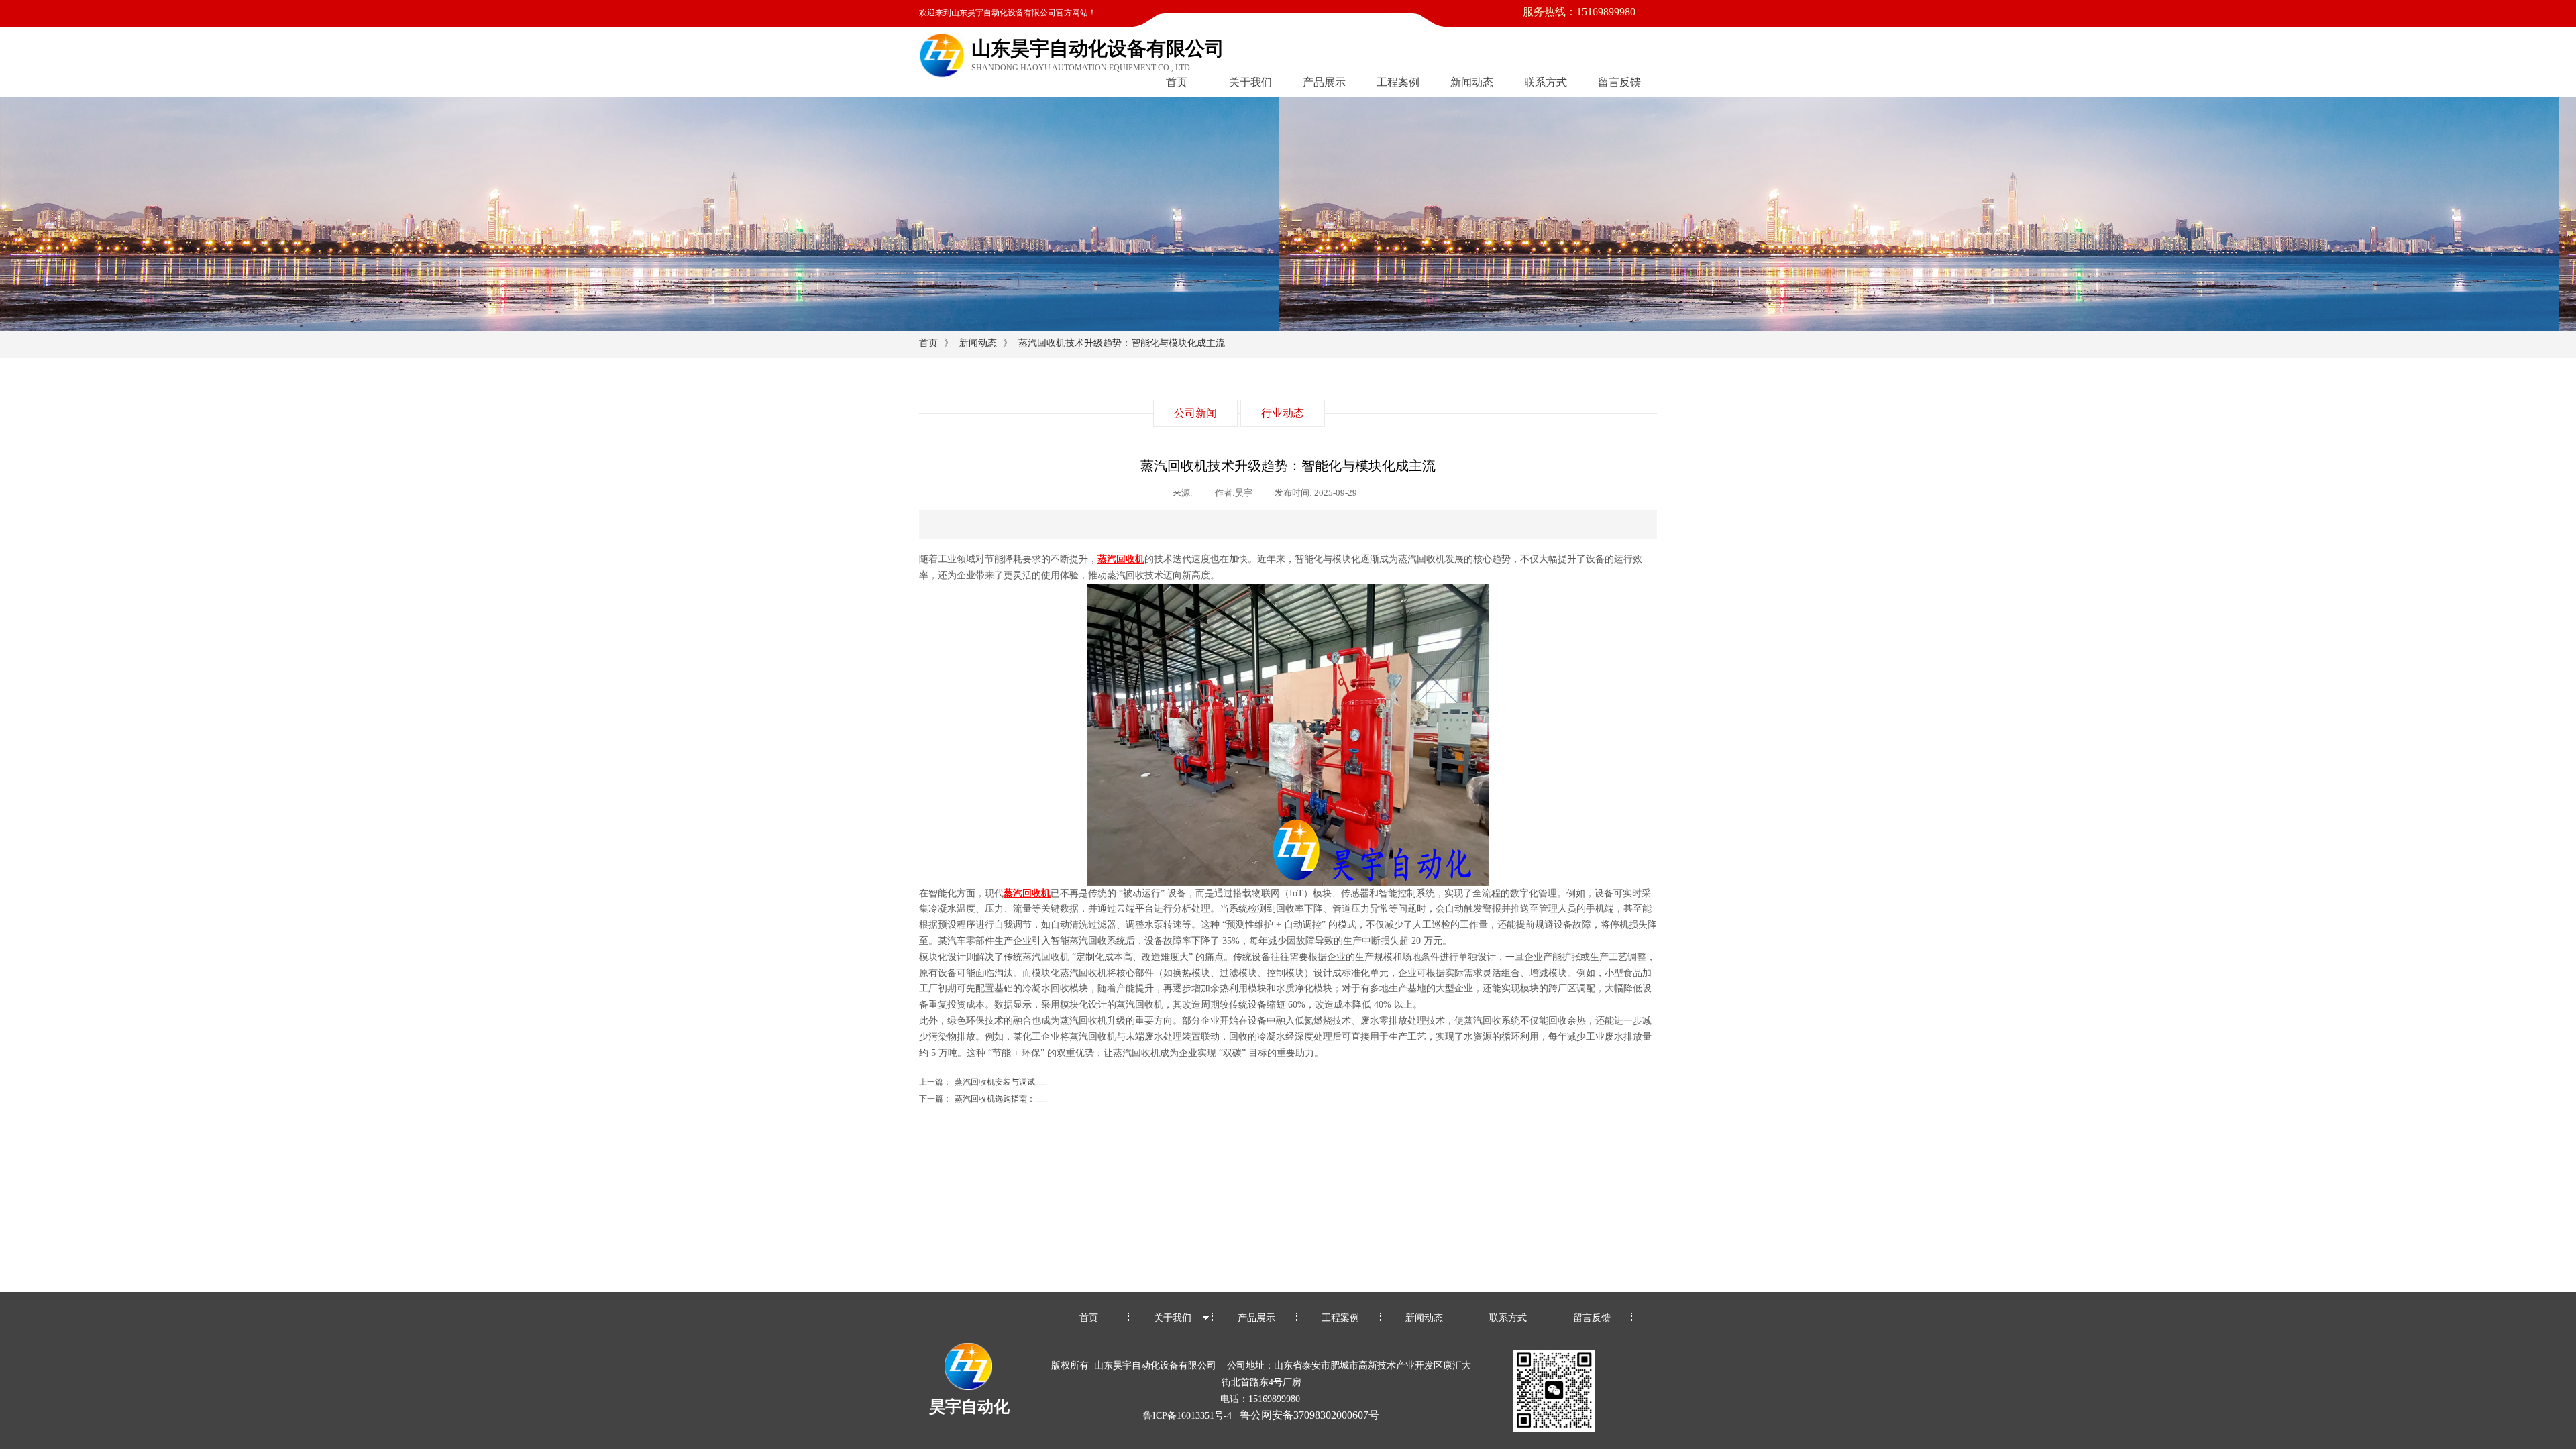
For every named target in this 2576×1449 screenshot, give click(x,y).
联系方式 (1546, 82)
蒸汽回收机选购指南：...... (983, 1099)
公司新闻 (1195, 413)
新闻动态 (1472, 82)
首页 (1177, 82)
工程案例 (1398, 82)
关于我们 (1250, 82)
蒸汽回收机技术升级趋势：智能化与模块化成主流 (1122, 343)
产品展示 (1324, 82)
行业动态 (1283, 413)
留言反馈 (1619, 82)
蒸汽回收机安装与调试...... (983, 1082)
